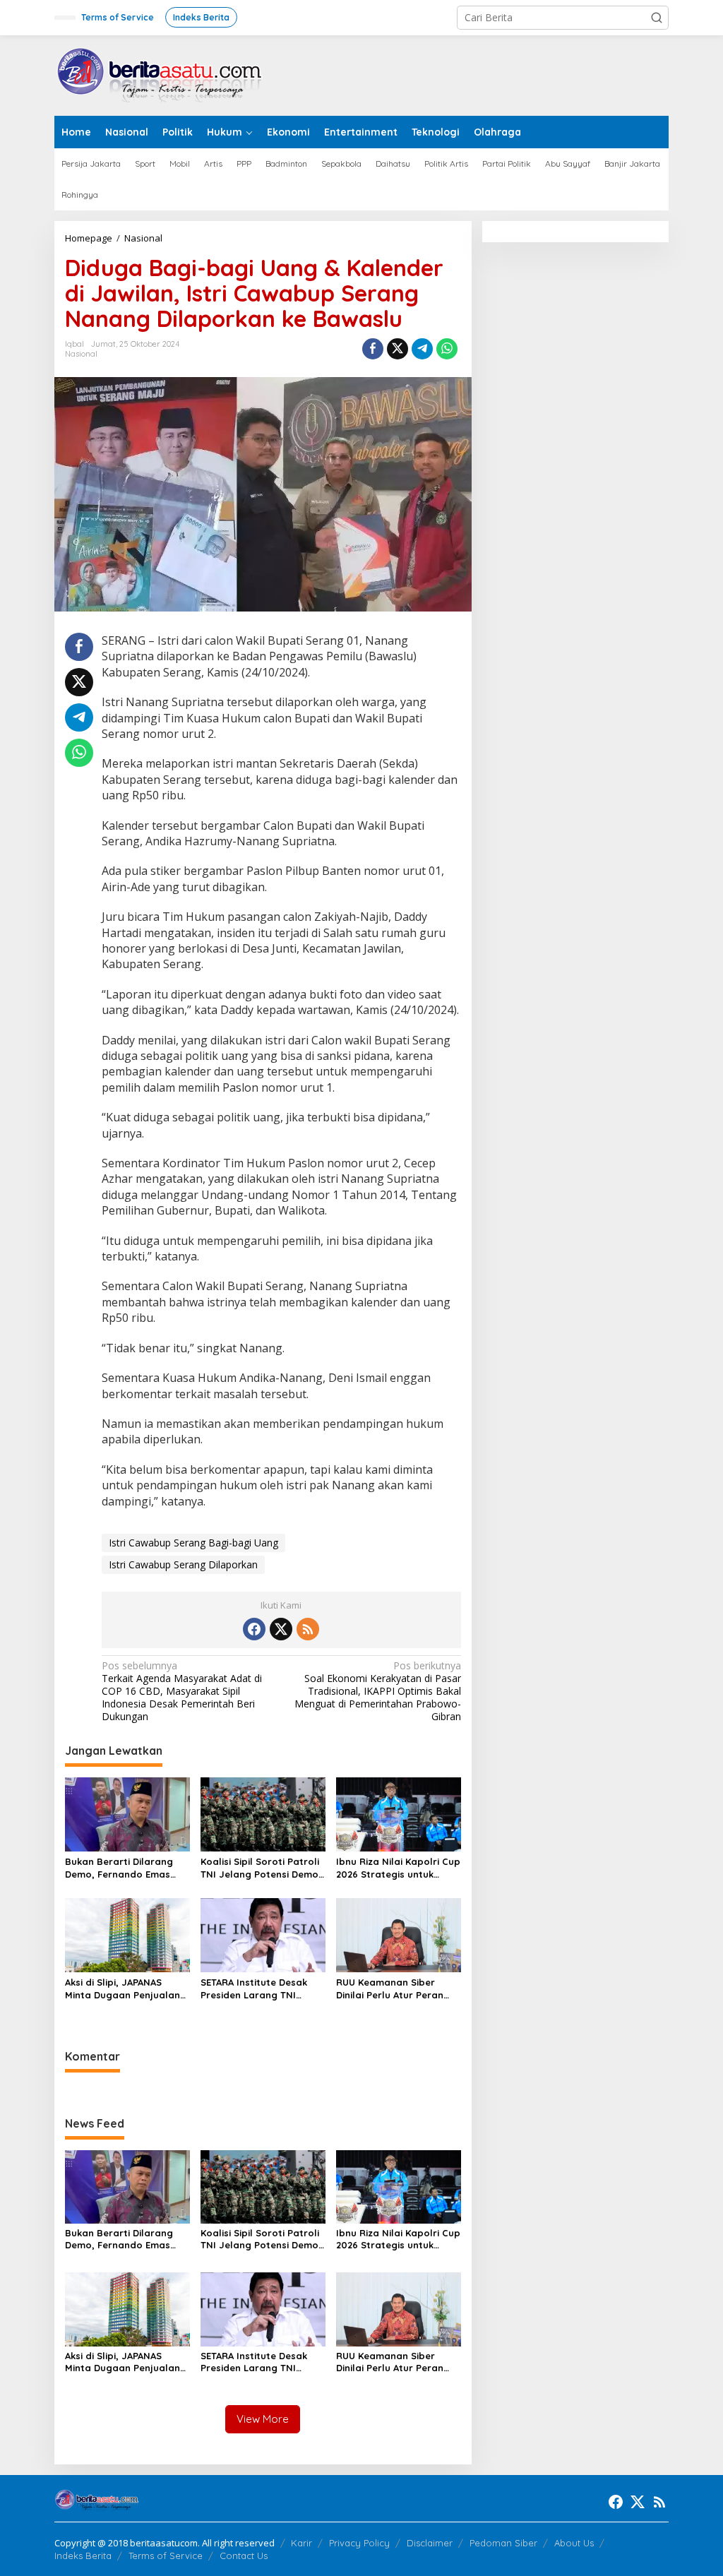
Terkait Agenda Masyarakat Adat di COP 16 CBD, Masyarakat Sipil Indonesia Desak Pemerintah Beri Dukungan (182, 1692)
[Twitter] (281, 1629)
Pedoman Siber (503, 2543)
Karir (301, 2543)
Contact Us (244, 2556)
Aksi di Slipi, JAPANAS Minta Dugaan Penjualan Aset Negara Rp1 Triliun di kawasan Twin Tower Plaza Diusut (126, 1989)
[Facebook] (254, 1629)
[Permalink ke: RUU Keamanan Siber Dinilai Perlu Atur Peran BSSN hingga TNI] (399, 1934)
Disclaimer (430, 2543)
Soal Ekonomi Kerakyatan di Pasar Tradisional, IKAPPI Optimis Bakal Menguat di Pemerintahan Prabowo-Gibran (377, 1692)
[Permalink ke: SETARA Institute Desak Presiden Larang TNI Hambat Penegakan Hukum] (263, 1934)
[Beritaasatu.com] (160, 74)
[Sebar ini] (373, 349)
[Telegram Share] (422, 349)
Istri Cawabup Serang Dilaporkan (183, 1564)
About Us (574, 2543)
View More (263, 2419)
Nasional (81, 354)
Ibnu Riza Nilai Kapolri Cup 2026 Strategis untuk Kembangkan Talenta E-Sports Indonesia (398, 1868)
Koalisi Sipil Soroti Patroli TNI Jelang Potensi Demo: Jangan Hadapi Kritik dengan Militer (261, 1868)
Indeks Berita (83, 2556)
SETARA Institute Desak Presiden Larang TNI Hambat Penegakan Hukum (254, 1989)
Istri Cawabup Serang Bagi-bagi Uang (193, 1543)
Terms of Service (166, 2556)
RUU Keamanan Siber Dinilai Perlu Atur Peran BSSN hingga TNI (390, 1989)
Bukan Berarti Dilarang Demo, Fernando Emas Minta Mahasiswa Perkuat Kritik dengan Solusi (125, 1868)
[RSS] (308, 1629)
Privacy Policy (359, 2543)
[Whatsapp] (447, 349)
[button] (657, 18)
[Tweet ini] (398, 349)
